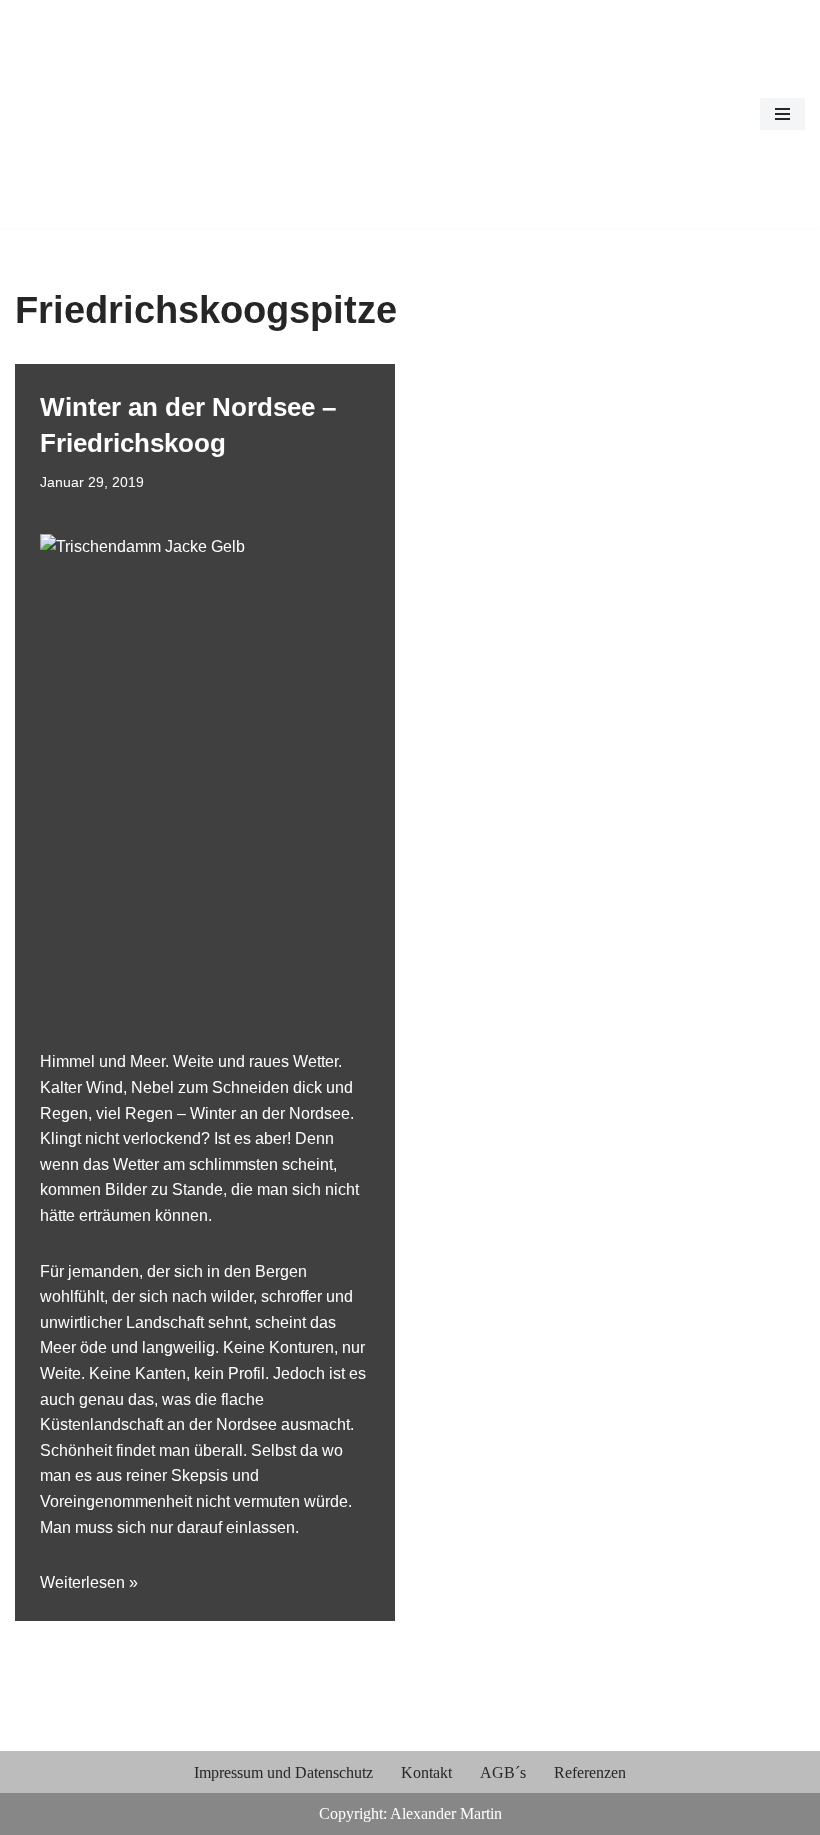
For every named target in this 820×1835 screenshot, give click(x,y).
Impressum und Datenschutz (283, 1772)
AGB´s (503, 1772)
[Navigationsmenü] (782, 114)
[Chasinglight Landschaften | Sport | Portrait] (75, 114)
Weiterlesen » (89, 1582)
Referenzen (590, 1772)
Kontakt (426, 1772)
